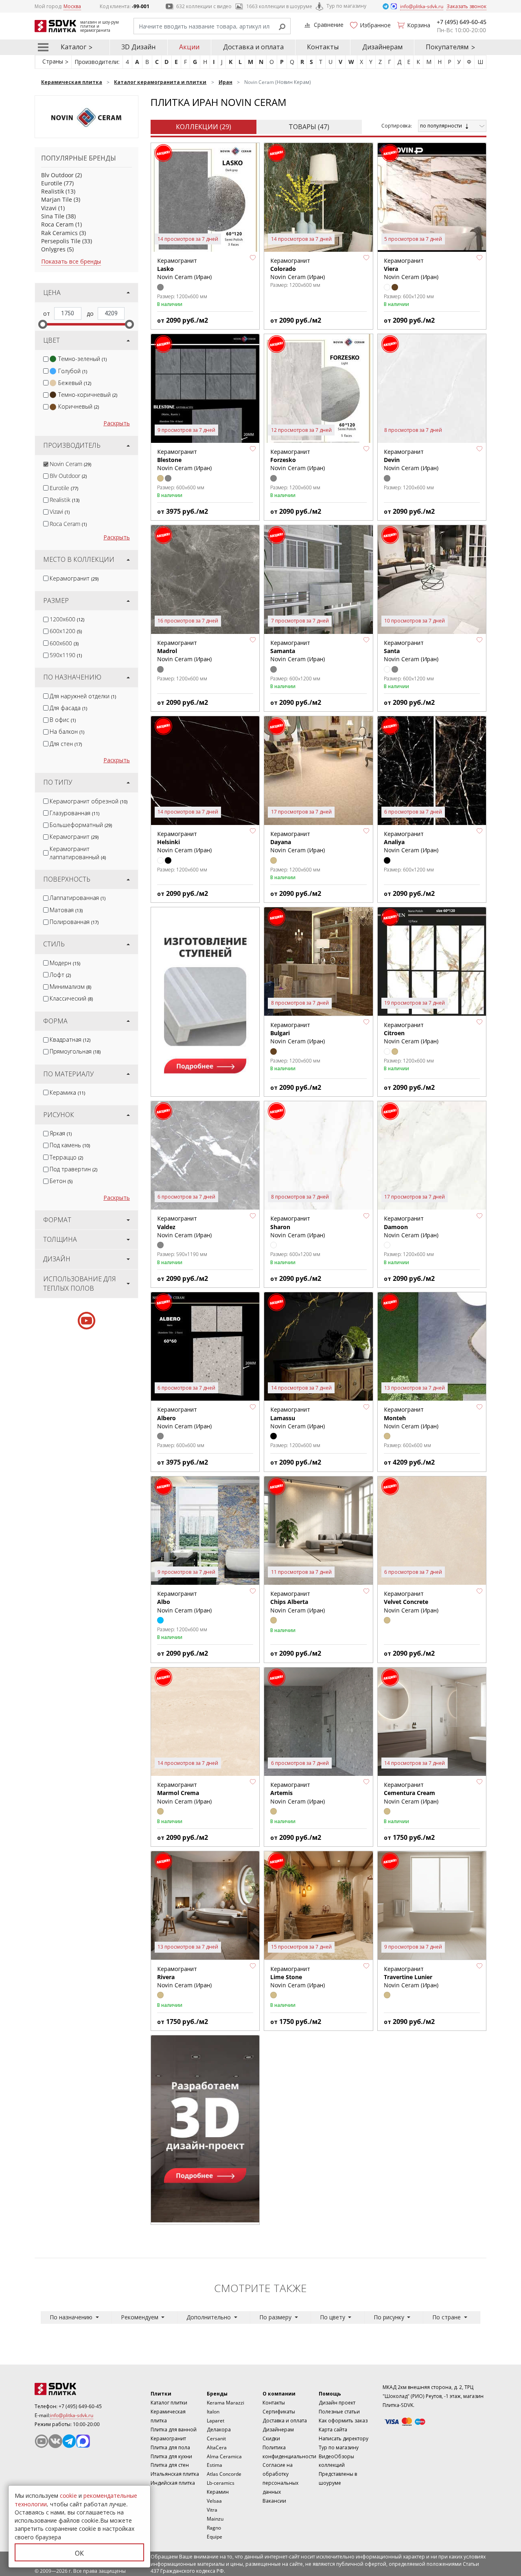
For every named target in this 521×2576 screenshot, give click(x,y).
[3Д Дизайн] (205, 2129)
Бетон (61, 1181)
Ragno (214, 2528)
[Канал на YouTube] (42, 2441)
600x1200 (66, 631)
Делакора (219, 2430)
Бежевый (75, 383)
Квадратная (70, 1039)
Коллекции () (204, 127)
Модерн (65, 963)
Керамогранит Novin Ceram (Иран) (298, 1602)
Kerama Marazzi (225, 2403)
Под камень (70, 1145)
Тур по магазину (346, 6)
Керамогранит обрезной (89, 801)
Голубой (73, 371)
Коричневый (79, 406)
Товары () (309, 127)
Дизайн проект (337, 2403)
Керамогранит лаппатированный (78, 853)
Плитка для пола (170, 2447)
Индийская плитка (173, 2483)
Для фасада (68, 708)
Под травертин (73, 1169)
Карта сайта (333, 2430)
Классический (71, 998)
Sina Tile (53, 216)
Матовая (66, 910)
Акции (189, 47)
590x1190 (66, 655)
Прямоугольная (75, 1051)
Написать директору (344, 2439)
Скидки (271, 2439)
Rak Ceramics (59, 233)
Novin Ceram (70, 464)
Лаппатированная (78, 898)
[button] (253, 258)
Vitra (212, 2510)
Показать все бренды (71, 261)
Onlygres (53, 249)
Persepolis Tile (61, 241)
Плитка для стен (170, 2465)
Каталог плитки (169, 2403)
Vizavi (49, 208)
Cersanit (216, 2439)
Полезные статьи (339, 2412)
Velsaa (214, 2501)
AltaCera (217, 2447)
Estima (215, 2465)
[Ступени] (205, 1001)
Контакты (323, 47)
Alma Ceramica (224, 2456)
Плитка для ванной (174, 2430)
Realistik (53, 191)
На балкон (67, 731)
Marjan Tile (57, 199)
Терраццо (66, 1157)
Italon (213, 2412)
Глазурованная (74, 813)
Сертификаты (279, 2412)
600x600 (64, 643)
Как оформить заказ (343, 2421)
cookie (68, 2496)
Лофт (60, 975)
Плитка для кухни (171, 2456)
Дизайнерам (382, 47)
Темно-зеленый (82, 359)
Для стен (66, 744)
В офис (63, 720)
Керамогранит (74, 578)
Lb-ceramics (221, 2483)
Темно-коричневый (88, 395)
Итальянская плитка (175, 2474)
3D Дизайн (138, 47)
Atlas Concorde (224, 2474)
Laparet (216, 2421)
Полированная (74, 922)
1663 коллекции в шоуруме (279, 6)
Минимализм (70, 987)
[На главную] (79, 2389)
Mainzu (215, 2519)
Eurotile (52, 183)
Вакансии (274, 2501)
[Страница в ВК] (55, 2441)
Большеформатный (81, 825)
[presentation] (46, 359)
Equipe (215, 2537)
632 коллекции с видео (204, 6)
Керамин (218, 2492)
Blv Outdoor (57, 175)
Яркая (61, 1133)
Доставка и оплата (253, 47)
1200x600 (67, 619)
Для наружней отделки (83, 696)
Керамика (67, 1092)
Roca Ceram (57, 224)
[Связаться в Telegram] (386, 6)
